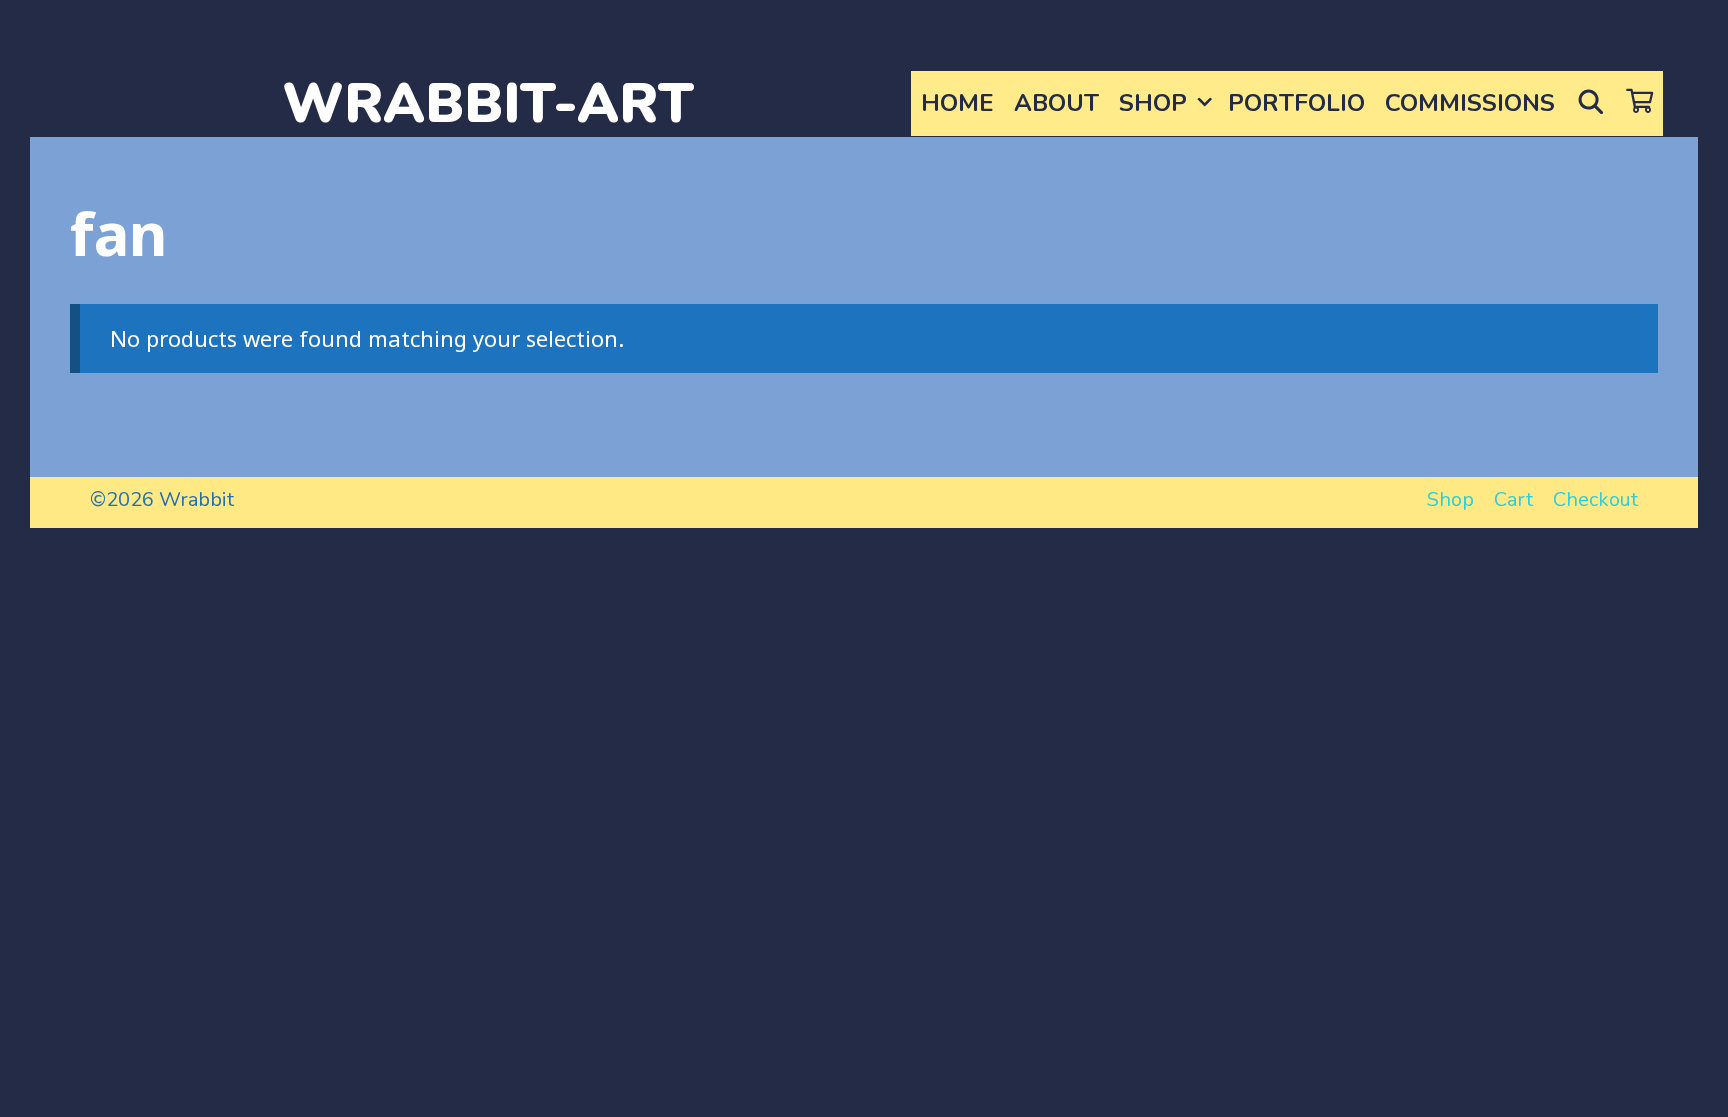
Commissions (1470, 103)
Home (957, 103)
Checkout (1595, 499)
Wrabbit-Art (488, 103)
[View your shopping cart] (1639, 103)
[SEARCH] (1590, 103)
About (1056, 103)
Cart (1513, 499)
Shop (1153, 103)
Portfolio (1296, 103)
